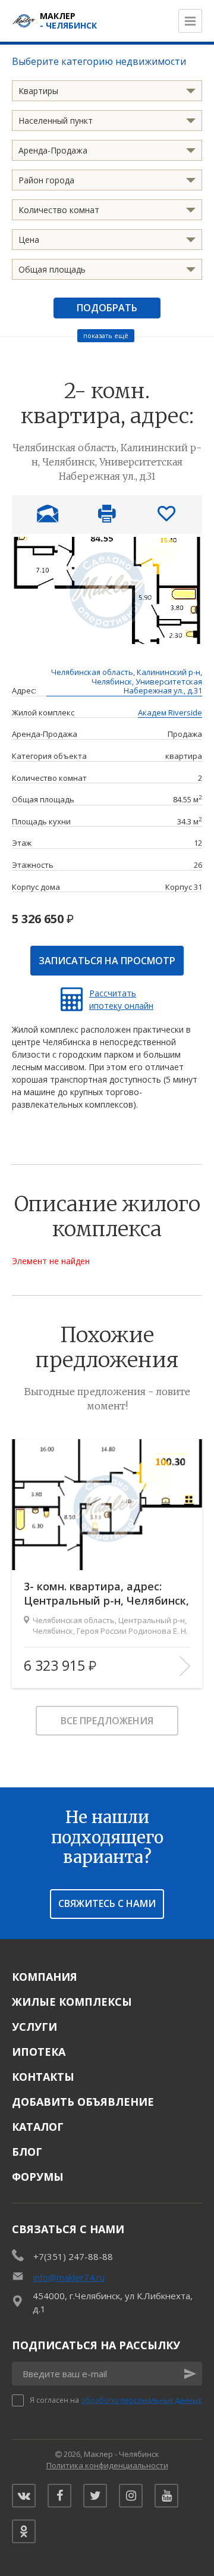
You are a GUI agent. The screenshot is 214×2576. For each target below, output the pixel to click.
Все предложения (107, 1721)
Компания (45, 1977)
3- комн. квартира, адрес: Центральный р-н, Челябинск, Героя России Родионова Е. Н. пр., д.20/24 (106, 1594)
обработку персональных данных (141, 2400)
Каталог (38, 2127)
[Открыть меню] (190, 21)
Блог (27, 2152)
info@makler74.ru (69, 2277)
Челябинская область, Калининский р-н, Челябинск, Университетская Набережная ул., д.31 (127, 682)
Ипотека (39, 2052)
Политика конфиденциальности (107, 2465)
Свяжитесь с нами (107, 1903)
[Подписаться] (190, 2374)
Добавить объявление (83, 2102)
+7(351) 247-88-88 (73, 2256)
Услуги (34, 2027)
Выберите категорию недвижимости (99, 61)
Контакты (43, 2077)
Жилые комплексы (72, 2002)
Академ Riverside (170, 713)
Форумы (38, 2177)
